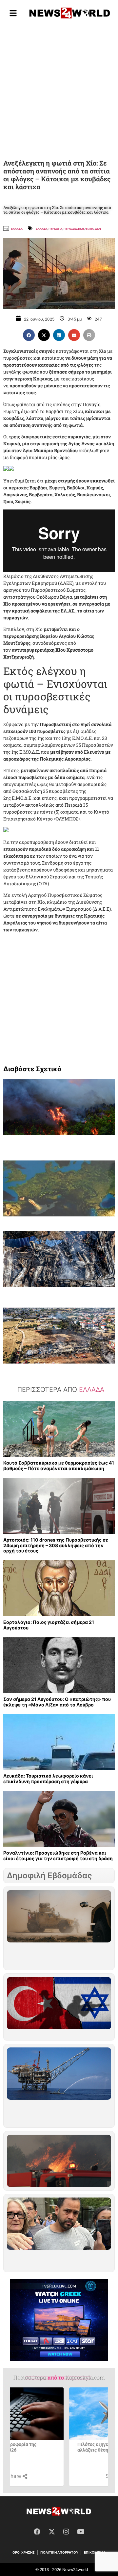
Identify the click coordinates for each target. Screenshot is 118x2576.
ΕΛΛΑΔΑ (41, 229)
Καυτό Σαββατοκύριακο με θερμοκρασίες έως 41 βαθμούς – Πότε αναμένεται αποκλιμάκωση (59, 1466)
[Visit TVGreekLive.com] (59, 2320)
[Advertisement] (59, 91)
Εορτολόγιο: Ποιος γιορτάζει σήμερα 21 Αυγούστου (49, 1625)
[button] (29, 335)
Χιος (98, 229)
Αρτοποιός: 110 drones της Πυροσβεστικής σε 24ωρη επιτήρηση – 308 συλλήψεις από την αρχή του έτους (56, 1545)
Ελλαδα (17, 229)
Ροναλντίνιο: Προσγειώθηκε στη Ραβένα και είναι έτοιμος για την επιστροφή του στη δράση (58, 1856)
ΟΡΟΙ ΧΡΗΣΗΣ (24, 2552)
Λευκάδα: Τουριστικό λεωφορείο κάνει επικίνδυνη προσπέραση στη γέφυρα (48, 1779)
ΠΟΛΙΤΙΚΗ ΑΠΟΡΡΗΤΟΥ (59, 2552)
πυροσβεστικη (74, 229)
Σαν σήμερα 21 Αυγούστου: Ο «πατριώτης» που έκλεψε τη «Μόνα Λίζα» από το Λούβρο (57, 1702)
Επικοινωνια (95, 2552)
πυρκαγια (55, 229)
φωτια (89, 229)
